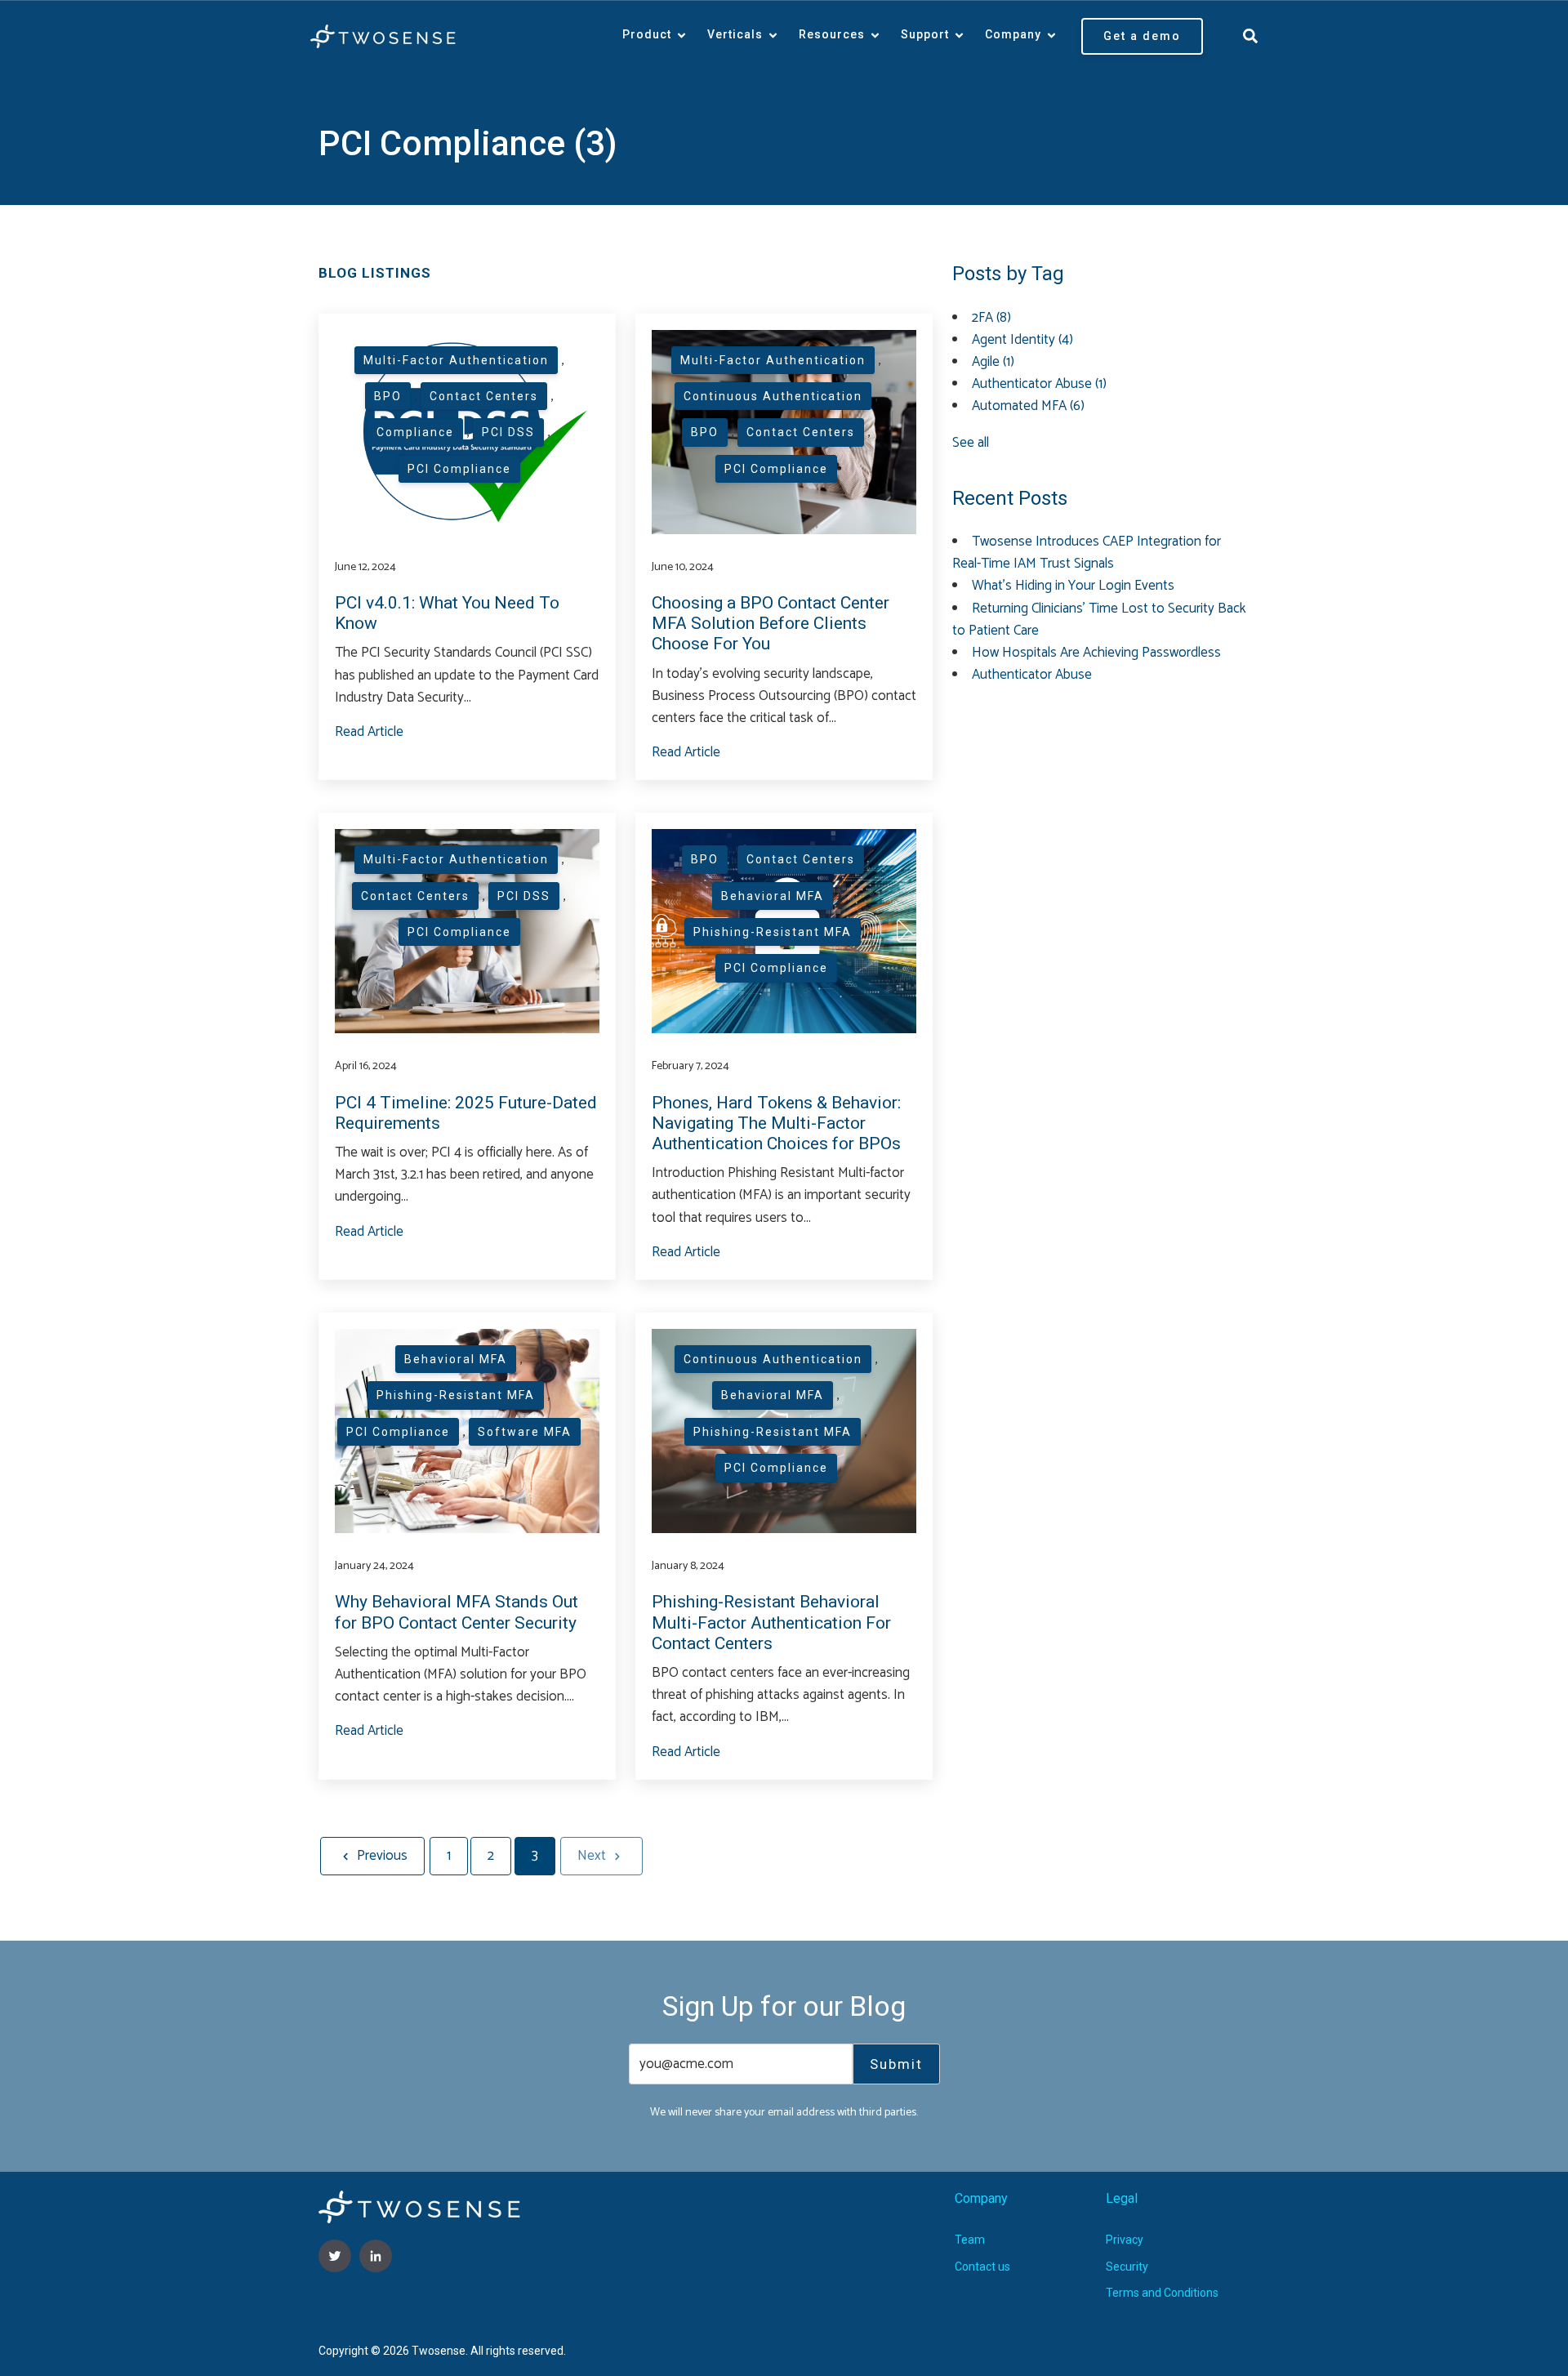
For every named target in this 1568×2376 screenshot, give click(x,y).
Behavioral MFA (773, 896)
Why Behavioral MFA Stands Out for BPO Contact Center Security (457, 1612)
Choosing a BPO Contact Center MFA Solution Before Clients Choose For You (771, 623)
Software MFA (525, 1432)
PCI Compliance (459, 469)
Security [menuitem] (1127, 2267)
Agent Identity (1022, 340)
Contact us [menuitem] (982, 2267)
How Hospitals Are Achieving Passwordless (1096, 653)
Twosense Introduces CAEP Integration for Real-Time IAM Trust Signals (1087, 553)
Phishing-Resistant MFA (773, 932)
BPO (388, 396)
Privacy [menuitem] (1125, 2240)
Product (647, 34)
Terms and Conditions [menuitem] (1162, 2293)
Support (925, 34)
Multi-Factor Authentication (456, 360)
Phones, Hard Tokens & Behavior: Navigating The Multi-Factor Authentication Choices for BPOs (776, 1123)
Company (1013, 34)
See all (971, 443)
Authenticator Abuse (1039, 384)
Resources (832, 34)
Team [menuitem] (970, 2240)
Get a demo (1142, 36)
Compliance (415, 432)
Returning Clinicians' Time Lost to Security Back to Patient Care (1099, 620)
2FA (991, 318)
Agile (993, 362)
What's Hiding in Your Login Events (1073, 586)
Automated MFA (1028, 406)
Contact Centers (484, 396)
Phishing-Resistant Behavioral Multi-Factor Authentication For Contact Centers (771, 1622)
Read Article (369, 732)
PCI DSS (508, 432)
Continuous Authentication (773, 396)
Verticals (735, 34)
